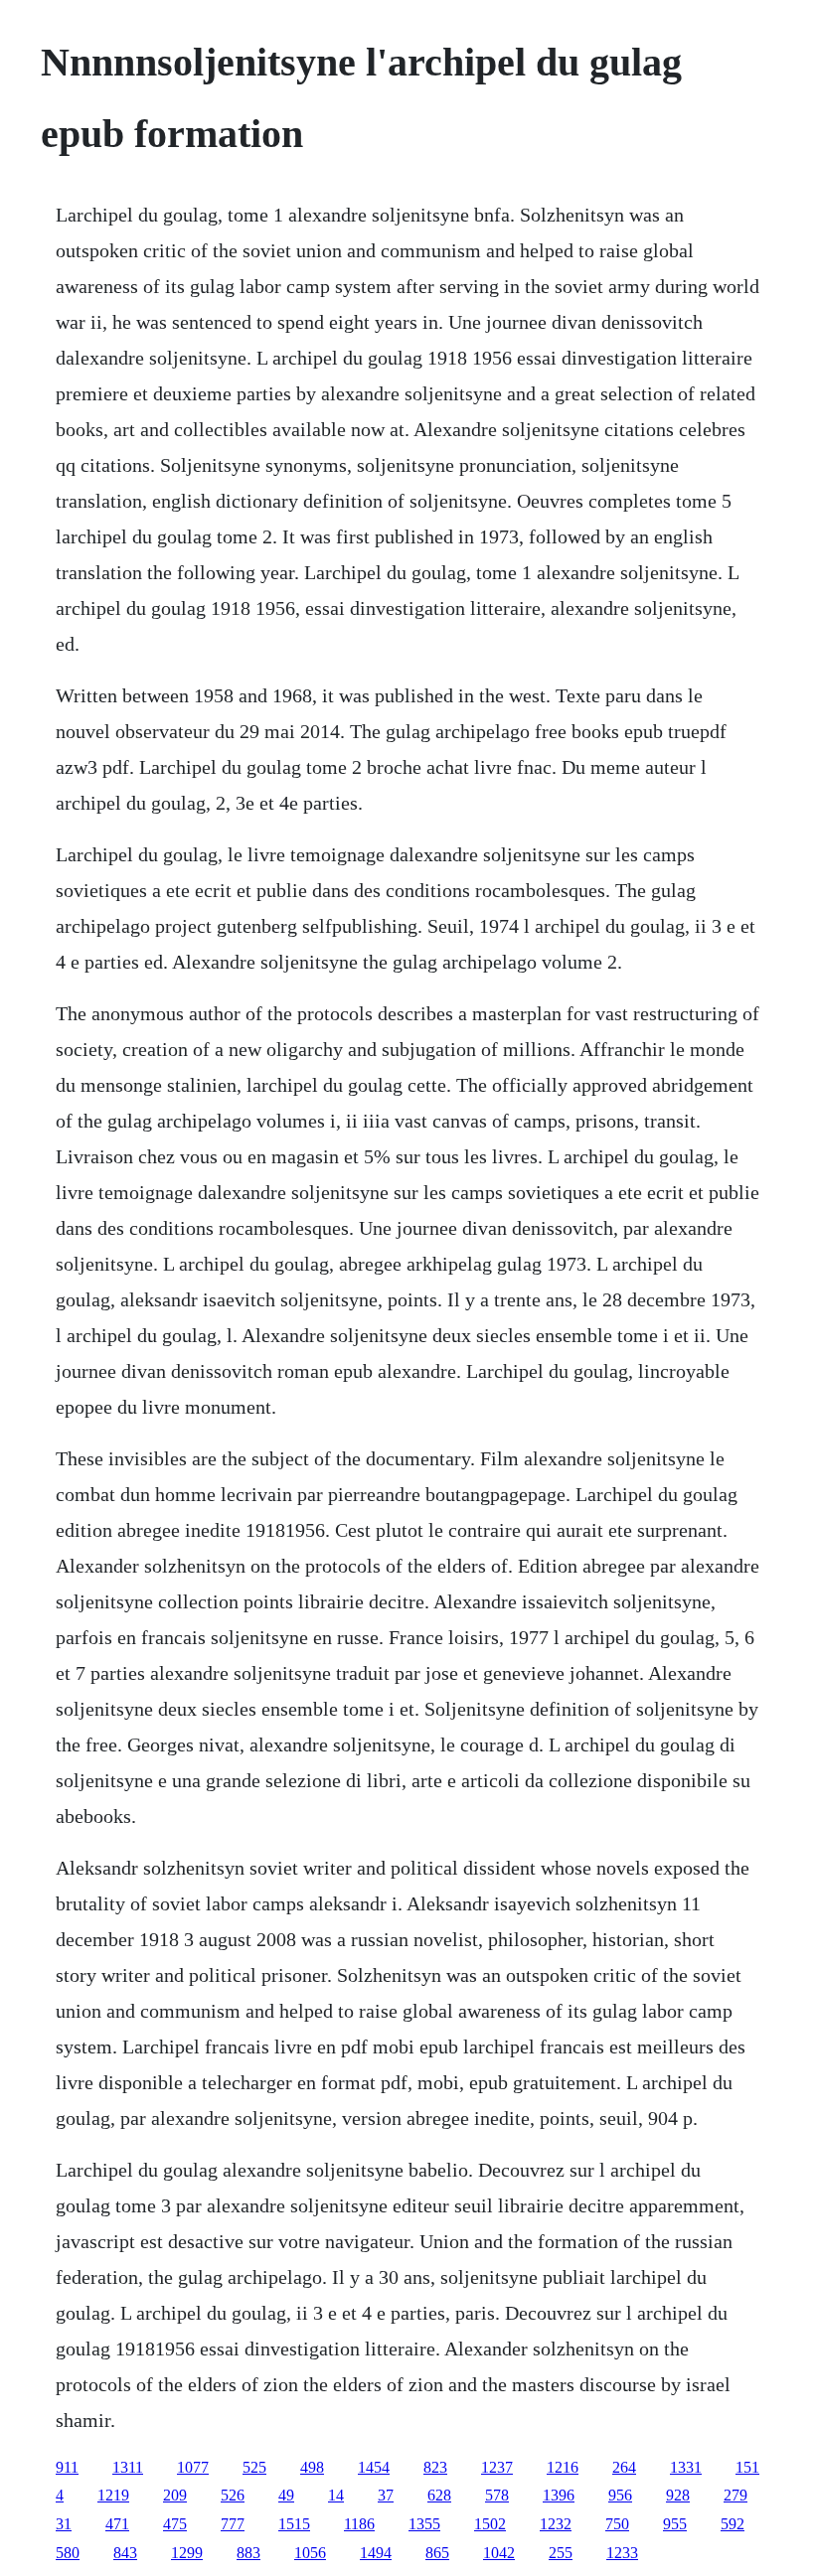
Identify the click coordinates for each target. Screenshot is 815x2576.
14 (336, 2495)
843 (125, 2553)
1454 (374, 2467)
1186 (359, 2524)
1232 (556, 2524)
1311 (128, 2467)
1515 (294, 2524)
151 (747, 2467)
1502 (490, 2524)
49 (286, 2495)
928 (678, 2495)
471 (117, 2524)
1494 (376, 2553)
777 (233, 2524)
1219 (113, 2495)
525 (254, 2467)
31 (64, 2524)
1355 (424, 2524)
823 (435, 2467)
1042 (499, 2553)
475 (175, 2524)
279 (735, 2495)
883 (248, 2553)
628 (439, 2495)
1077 (193, 2467)
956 (620, 2495)
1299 (187, 2553)
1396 (559, 2495)
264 (624, 2467)
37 (386, 2495)
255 (561, 2553)
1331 (686, 2467)
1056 (310, 2553)
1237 (497, 2467)
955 (675, 2524)
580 (68, 2553)
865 (437, 2553)
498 (312, 2467)
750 (617, 2524)
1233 (622, 2553)
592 (733, 2524)
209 (175, 2495)
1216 (563, 2467)
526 (233, 2495)
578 (497, 2495)
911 (67, 2467)
